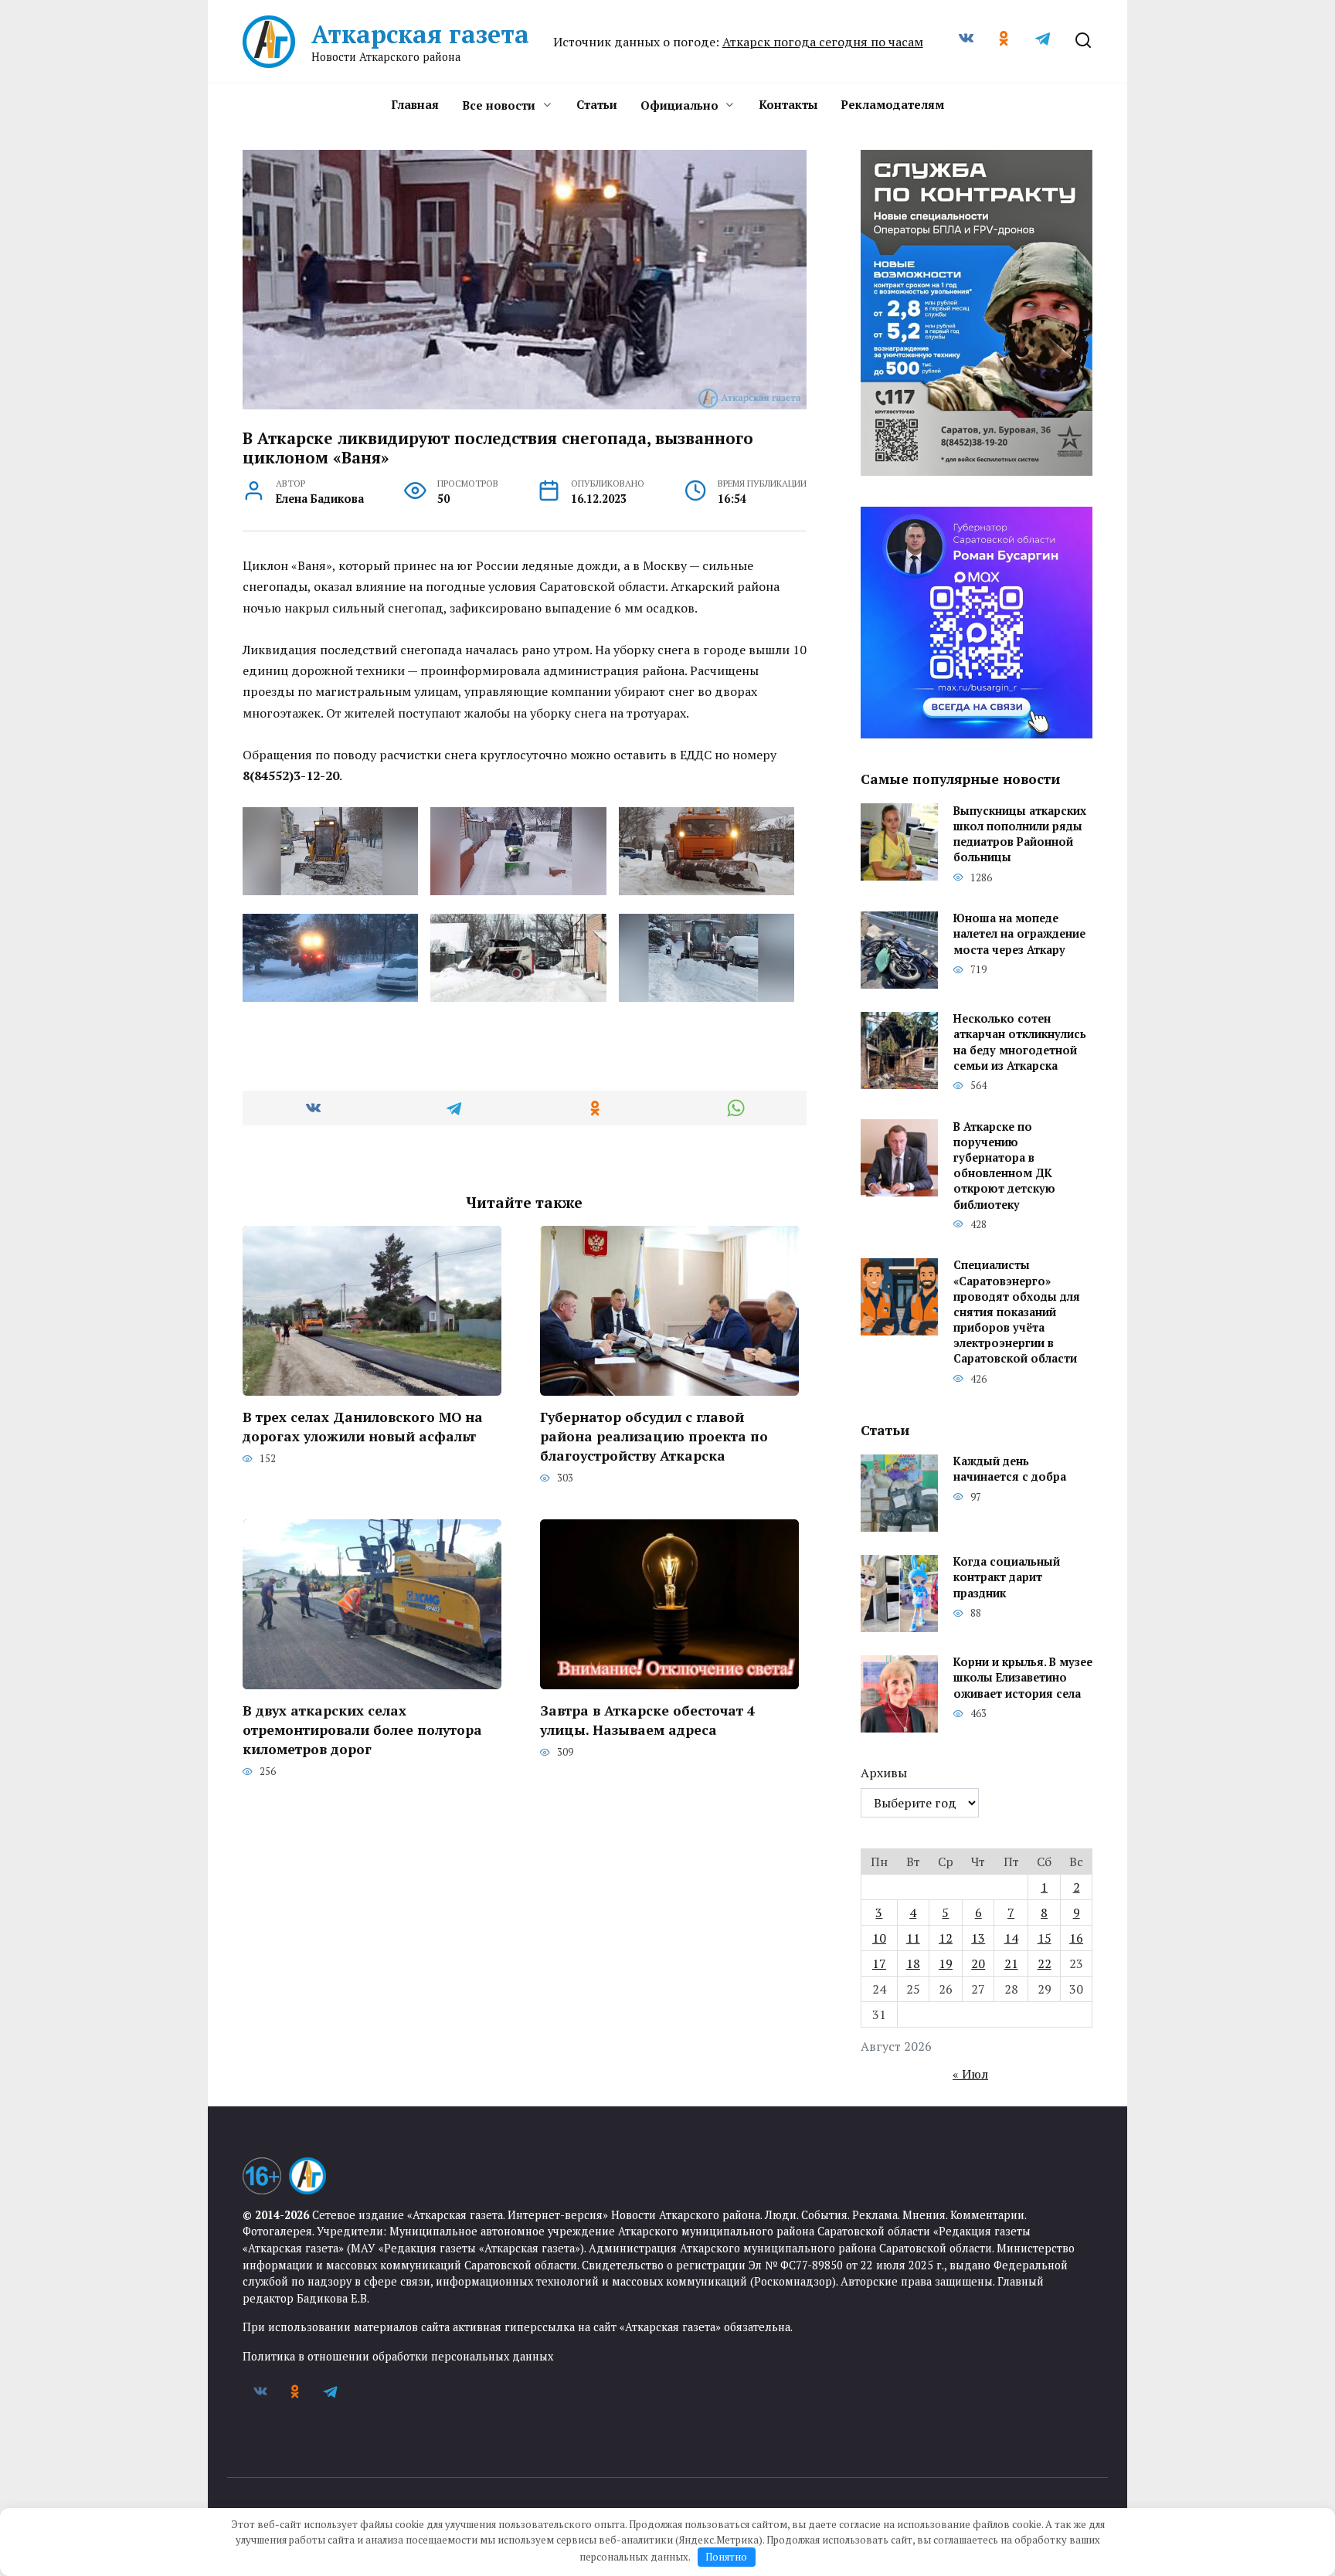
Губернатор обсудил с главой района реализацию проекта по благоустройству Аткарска (654, 1436)
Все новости (499, 105)
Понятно (726, 2557)
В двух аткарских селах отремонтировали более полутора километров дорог (362, 1729)
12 (946, 1938)
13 (978, 1938)
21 (1011, 1963)
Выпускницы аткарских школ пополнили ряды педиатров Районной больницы (1020, 834)
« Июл (970, 2074)
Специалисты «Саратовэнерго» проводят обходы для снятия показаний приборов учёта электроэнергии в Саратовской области (1017, 1312)
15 (1045, 1938)
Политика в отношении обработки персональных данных (398, 2356)
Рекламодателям (892, 104)
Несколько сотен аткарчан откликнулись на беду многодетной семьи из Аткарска (1020, 1042)
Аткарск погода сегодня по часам (823, 42)
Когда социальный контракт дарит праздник (1007, 1578)
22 (1045, 1963)
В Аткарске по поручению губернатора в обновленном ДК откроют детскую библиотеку (1004, 1166)
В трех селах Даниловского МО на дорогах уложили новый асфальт (363, 1427)
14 (1011, 1938)
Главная (415, 104)
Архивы (884, 1773)
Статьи (597, 104)
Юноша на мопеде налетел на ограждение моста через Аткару (1019, 934)
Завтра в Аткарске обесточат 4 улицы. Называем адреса (647, 1720)
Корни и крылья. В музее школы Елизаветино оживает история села (1023, 1678)
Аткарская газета (420, 34)
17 (879, 1963)
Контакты (788, 104)
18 (913, 1963)
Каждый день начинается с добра (1010, 1470)
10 (879, 1938)
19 (946, 1963)
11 (913, 1938)
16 (1076, 1938)
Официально (679, 105)
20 (978, 1963)
